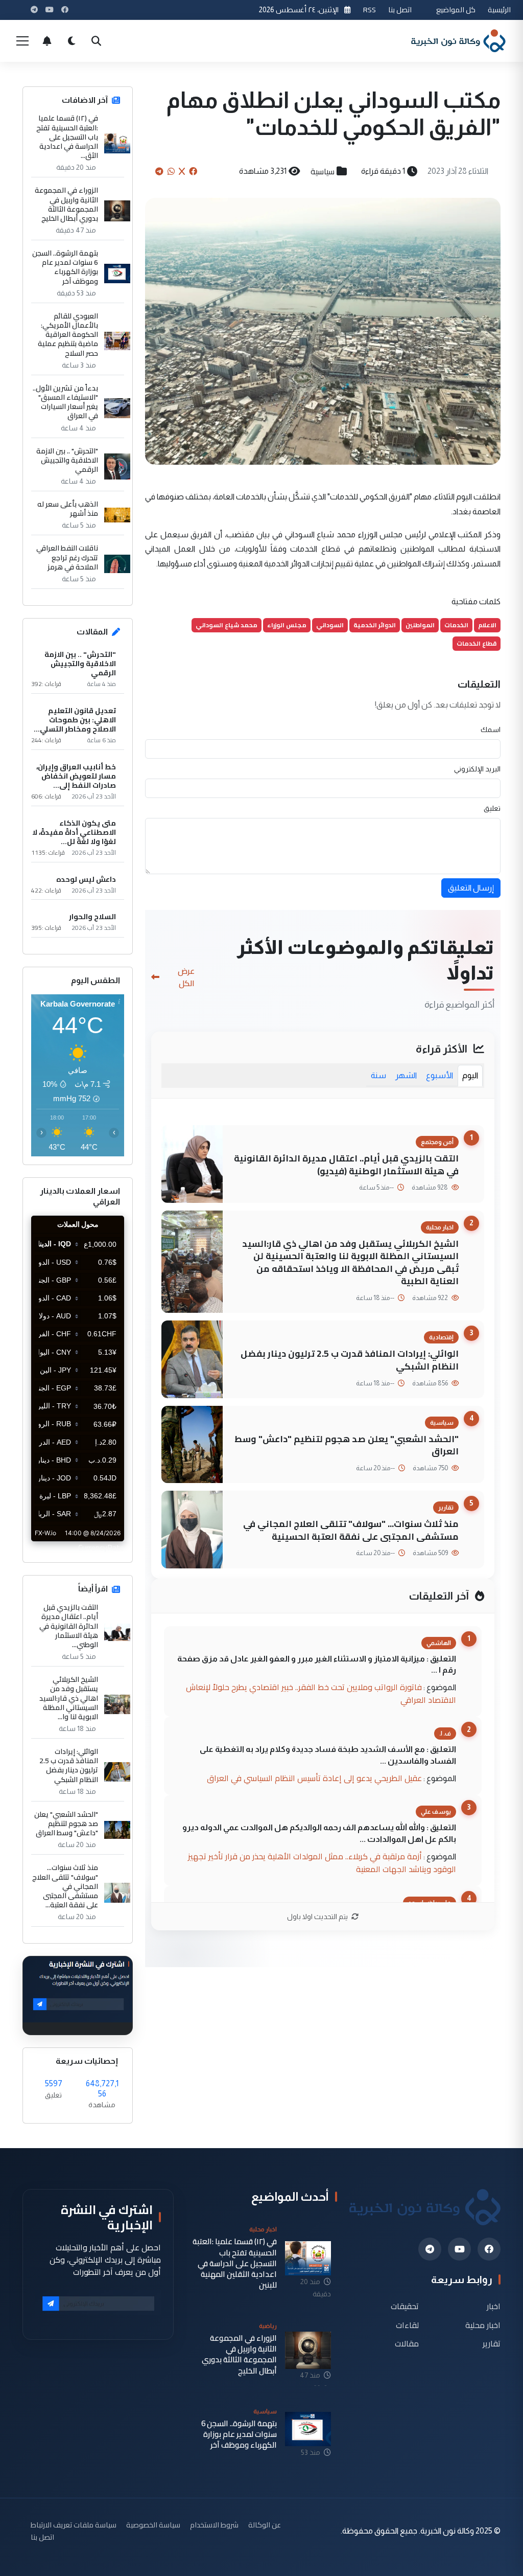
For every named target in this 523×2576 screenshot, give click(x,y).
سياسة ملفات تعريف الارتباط (74, 2525)
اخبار (494, 2306)
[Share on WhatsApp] (171, 171)
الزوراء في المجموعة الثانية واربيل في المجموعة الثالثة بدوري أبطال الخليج (66, 204)
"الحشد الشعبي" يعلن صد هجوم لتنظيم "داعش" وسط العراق (347, 1445)
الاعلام (487, 625)
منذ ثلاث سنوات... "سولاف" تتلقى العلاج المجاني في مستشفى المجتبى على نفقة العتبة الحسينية (351, 1530)
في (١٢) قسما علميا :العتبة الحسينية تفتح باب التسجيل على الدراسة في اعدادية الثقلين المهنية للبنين (235, 2263)
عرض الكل (186, 977)
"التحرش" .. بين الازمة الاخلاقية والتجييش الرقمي (67, 460)
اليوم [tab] (470, 1075)
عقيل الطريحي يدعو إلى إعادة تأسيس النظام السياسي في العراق (314, 1778)
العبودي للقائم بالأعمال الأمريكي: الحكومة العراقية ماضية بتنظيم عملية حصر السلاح (68, 335)
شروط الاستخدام (214, 2525)
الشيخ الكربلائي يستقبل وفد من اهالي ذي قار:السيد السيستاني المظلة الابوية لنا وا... (69, 1698)
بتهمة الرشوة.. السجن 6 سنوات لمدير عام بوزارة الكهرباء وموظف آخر (65, 267)
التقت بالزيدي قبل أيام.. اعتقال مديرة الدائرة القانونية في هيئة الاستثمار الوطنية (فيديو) (346, 1165)
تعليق (492, 808)
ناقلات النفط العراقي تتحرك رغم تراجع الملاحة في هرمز (67, 557)
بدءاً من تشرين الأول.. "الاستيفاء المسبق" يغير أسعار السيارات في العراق (65, 402)
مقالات (407, 2344)
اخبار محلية (483, 2325)
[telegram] (430, 2249)
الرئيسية (499, 9)
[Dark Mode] (72, 41)
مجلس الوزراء (287, 625)
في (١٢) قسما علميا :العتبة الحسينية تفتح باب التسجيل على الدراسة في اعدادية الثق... (67, 137)
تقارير (492, 2344)
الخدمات (456, 625)
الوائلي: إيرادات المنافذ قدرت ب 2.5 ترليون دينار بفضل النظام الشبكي (350, 1360)
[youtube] (459, 2249)
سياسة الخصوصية (153, 2525)
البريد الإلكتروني (477, 769)
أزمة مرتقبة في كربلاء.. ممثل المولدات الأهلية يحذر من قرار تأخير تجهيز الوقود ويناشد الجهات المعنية (322, 1863)
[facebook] (489, 2249)
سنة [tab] (378, 1075)
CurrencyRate (101, 1547)
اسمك (491, 730)
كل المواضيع (456, 9)
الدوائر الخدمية (375, 625)
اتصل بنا (400, 9)
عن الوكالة (265, 2525)
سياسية (323, 171)
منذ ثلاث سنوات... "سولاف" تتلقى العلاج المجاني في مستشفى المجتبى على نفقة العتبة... (65, 1886)
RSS (370, 9)
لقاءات (407, 2325)
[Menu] (22, 41)
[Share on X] (182, 171)
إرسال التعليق (471, 888)
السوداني (330, 625)
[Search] (96, 41)
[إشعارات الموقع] (47, 41)
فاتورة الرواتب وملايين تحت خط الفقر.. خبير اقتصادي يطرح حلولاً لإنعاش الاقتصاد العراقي (321, 1693)
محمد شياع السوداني (227, 625)
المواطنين (420, 625)
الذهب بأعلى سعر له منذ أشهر (68, 509)
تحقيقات (405, 2306)
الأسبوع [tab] (439, 1075)
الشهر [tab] (406, 1075)
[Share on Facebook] (193, 171)
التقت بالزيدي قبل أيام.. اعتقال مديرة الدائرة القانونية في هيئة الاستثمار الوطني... (69, 1626)
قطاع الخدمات (477, 643)
